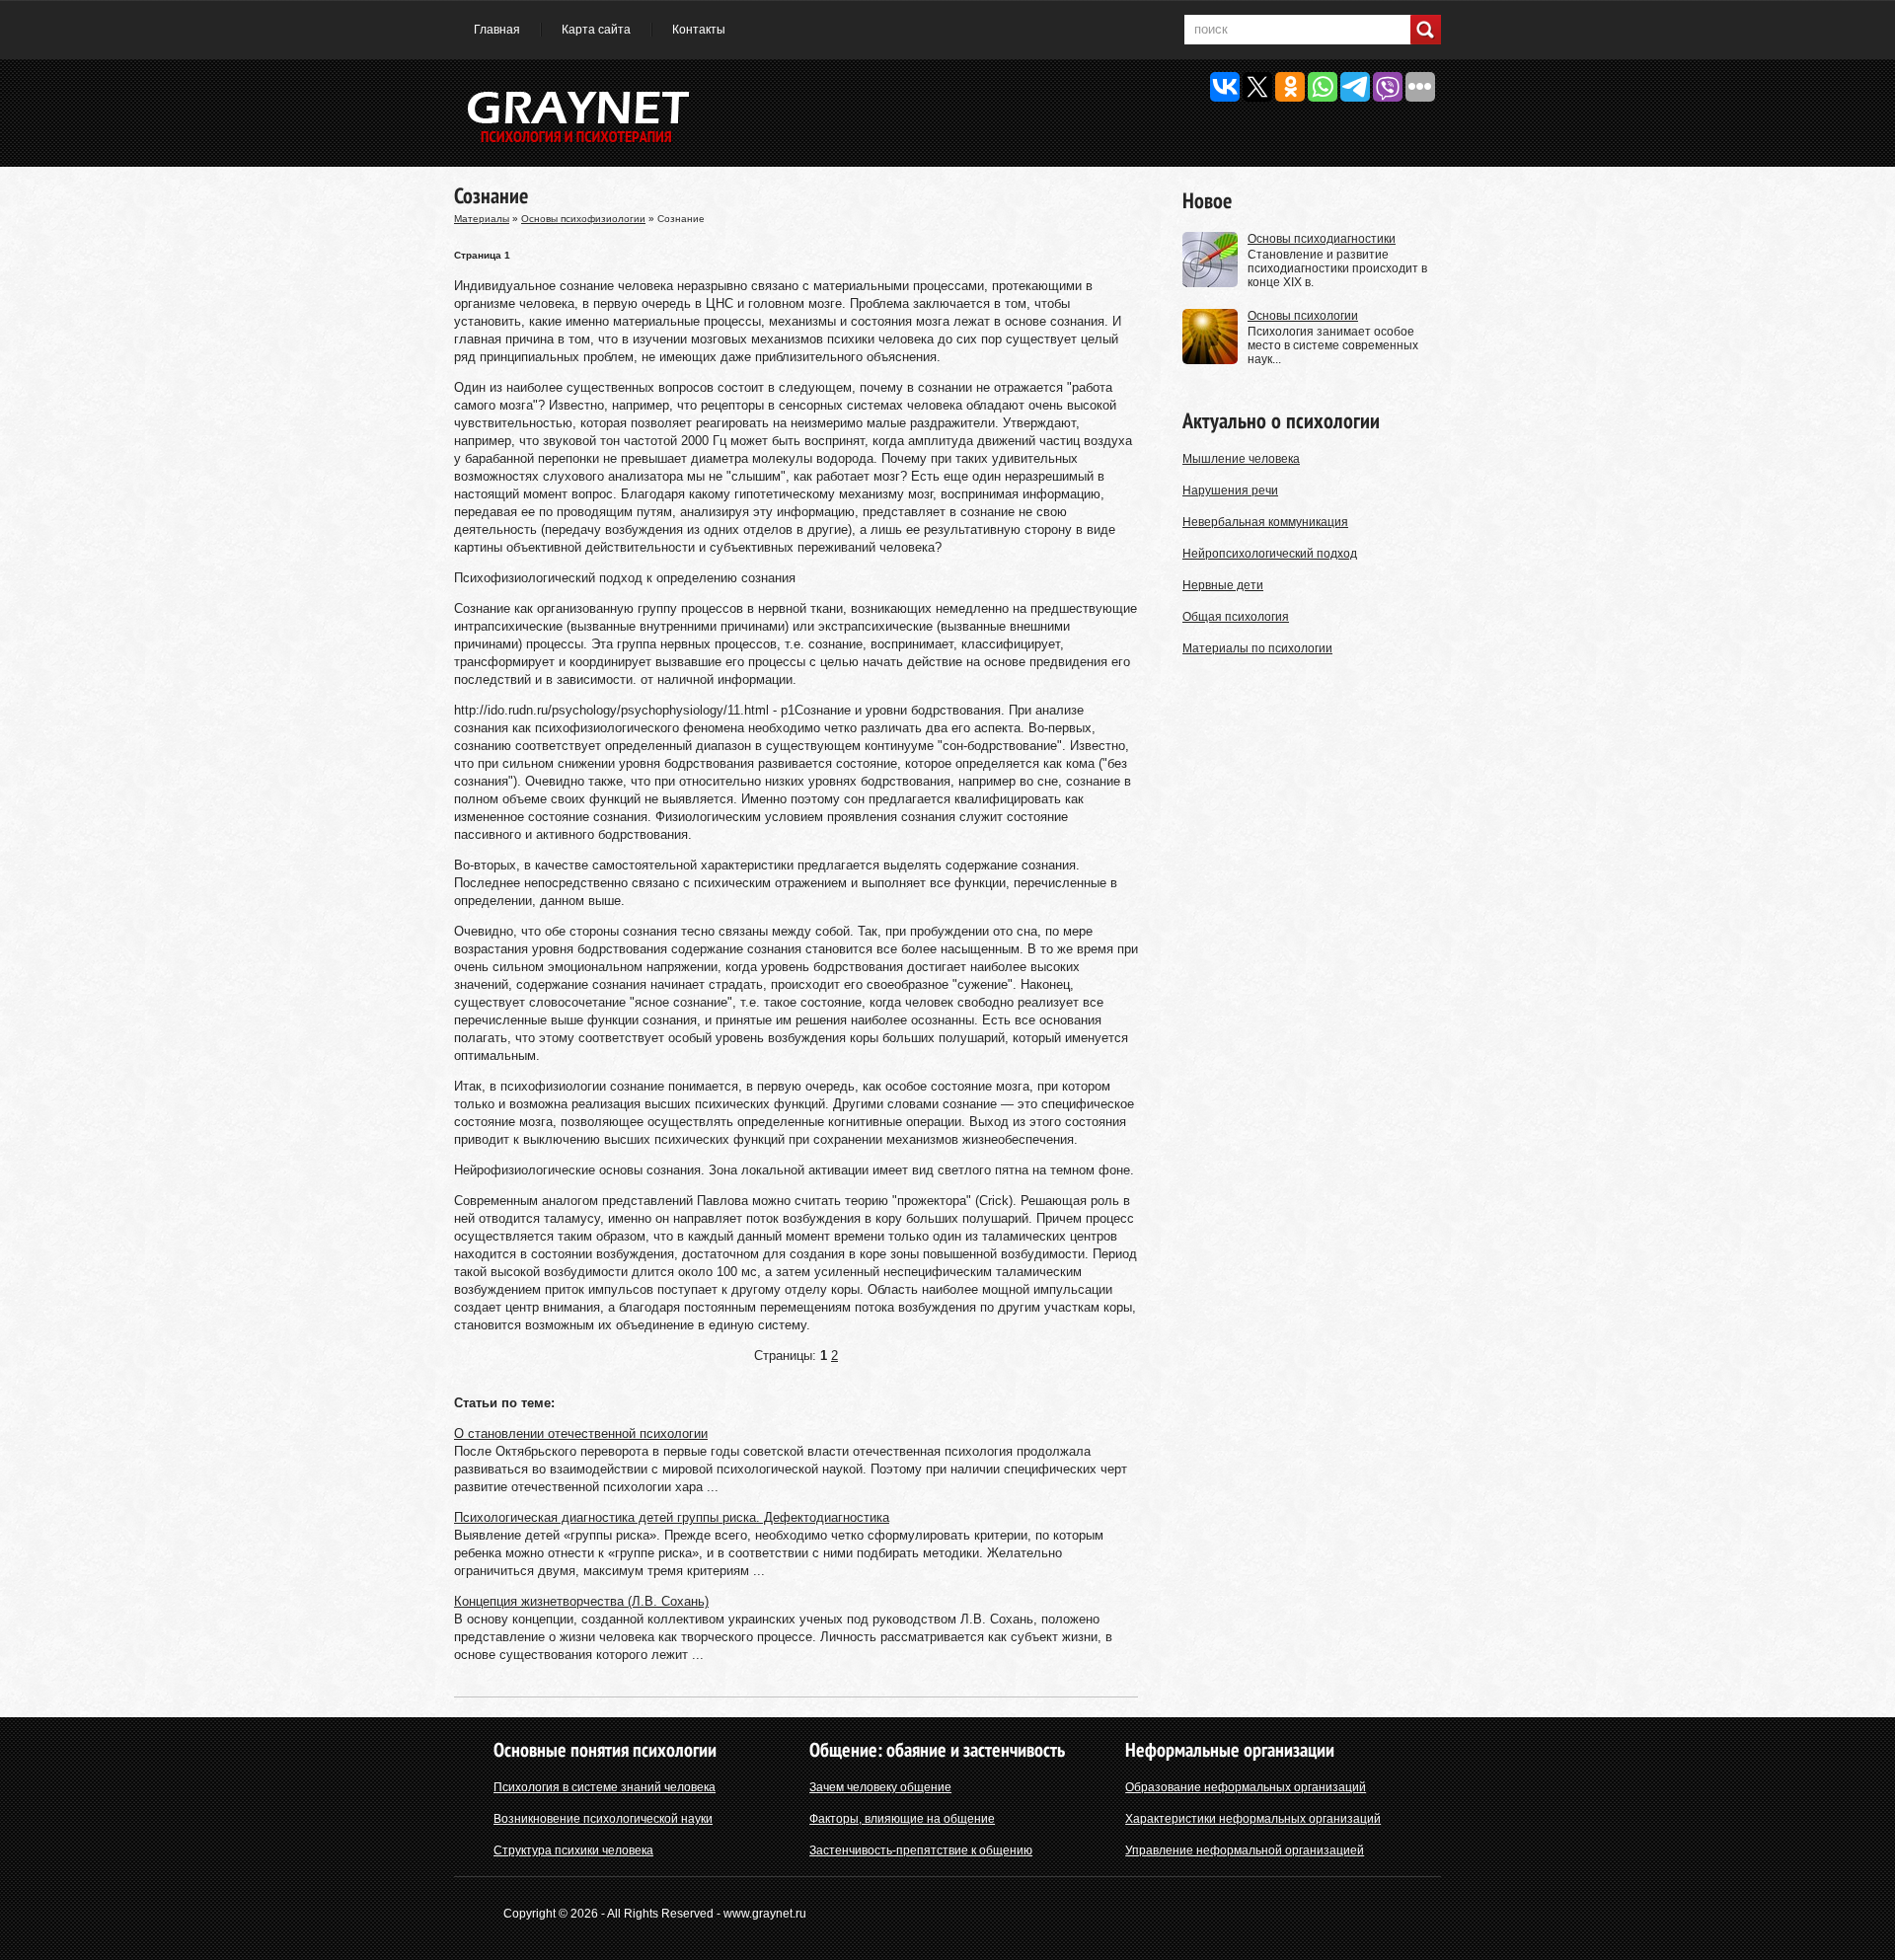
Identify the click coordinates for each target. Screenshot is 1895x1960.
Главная (497, 30)
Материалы (482, 219)
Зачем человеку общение (880, 1787)
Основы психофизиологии (583, 219)
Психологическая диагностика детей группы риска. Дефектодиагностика (672, 1517)
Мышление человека (1241, 459)
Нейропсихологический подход (1270, 554)
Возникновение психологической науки (603, 1819)
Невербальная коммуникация (1265, 522)
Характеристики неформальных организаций (1253, 1819)
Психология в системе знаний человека (605, 1787)
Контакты (699, 30)
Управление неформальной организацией (1245, 1850)
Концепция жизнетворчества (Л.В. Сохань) (581, 1601)
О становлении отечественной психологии (581, 1433)
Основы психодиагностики (1322, 239)
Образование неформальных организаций (1246, 1787)
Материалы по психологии (1257, 648)
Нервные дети (1223, 585)
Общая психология (1236, 617)
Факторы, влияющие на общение (902, 1819)
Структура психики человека (573, 1850)
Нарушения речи (1230, 490)
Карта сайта (596, 30)
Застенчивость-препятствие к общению (921, 1850)
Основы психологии (1303, 316)
